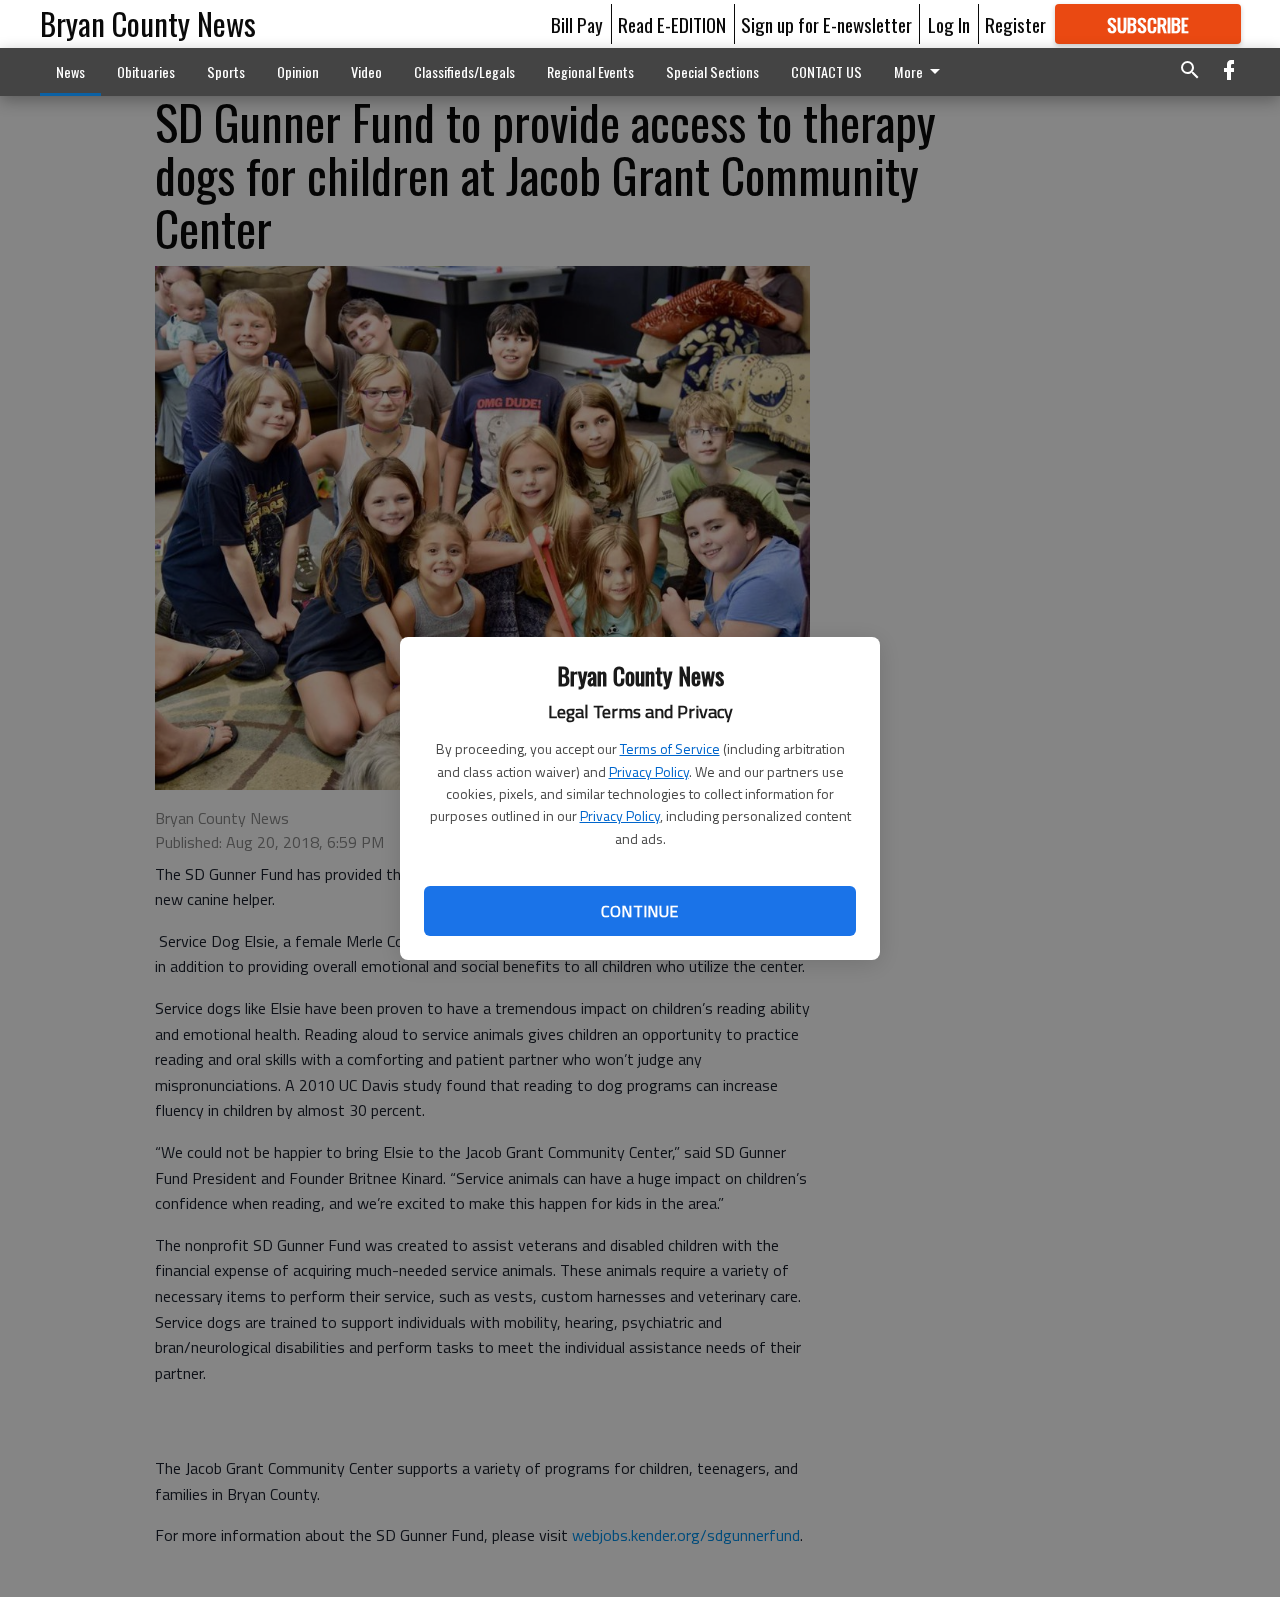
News (70, 71)
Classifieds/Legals (464, 71)
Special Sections (712, 71)
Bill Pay (577, 24)
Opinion (298, 71)
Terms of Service (670, 748)
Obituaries (146, 71)
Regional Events (590, 71)
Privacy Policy (649, 771)
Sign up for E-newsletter (826, 24)
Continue (639, 911)
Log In (949, 24)
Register (1015, 24)
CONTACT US (826, 71)
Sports (226, 71)
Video (366, 71)
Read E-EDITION (672, 24)
